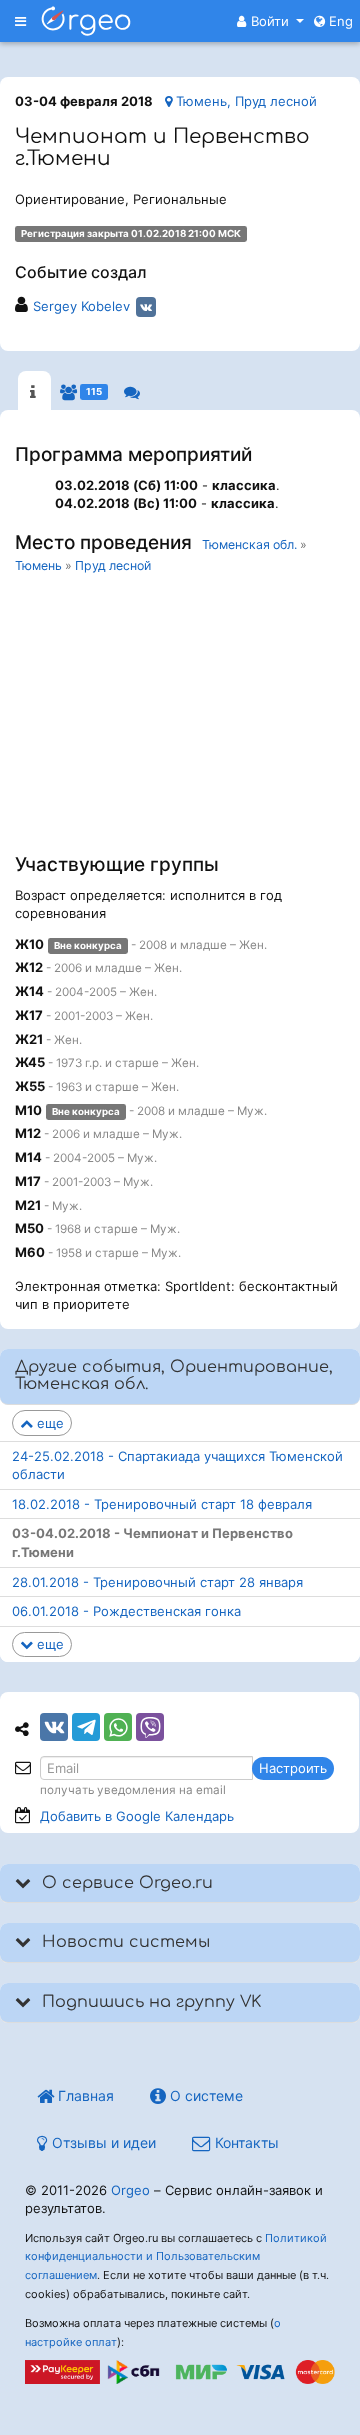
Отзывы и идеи (102, 2142)
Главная (84, 2095)
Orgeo (130, 2190)
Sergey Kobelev (81, 306)
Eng (339, 21)
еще (48, 1423)
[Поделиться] (54, 1727)
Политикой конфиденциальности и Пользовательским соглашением (176, 2257)
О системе (204, 2095)
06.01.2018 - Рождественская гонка (126, 1611)
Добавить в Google (137, 1816)
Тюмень (38, 565)
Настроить (293, 1768)
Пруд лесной (113, 565)
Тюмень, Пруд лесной (244, 101)
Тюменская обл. (249, 544)
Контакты (245, 2142)
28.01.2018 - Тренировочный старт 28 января (157, 1582)
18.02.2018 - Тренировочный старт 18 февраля (162, 1504)
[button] (270, 21)
